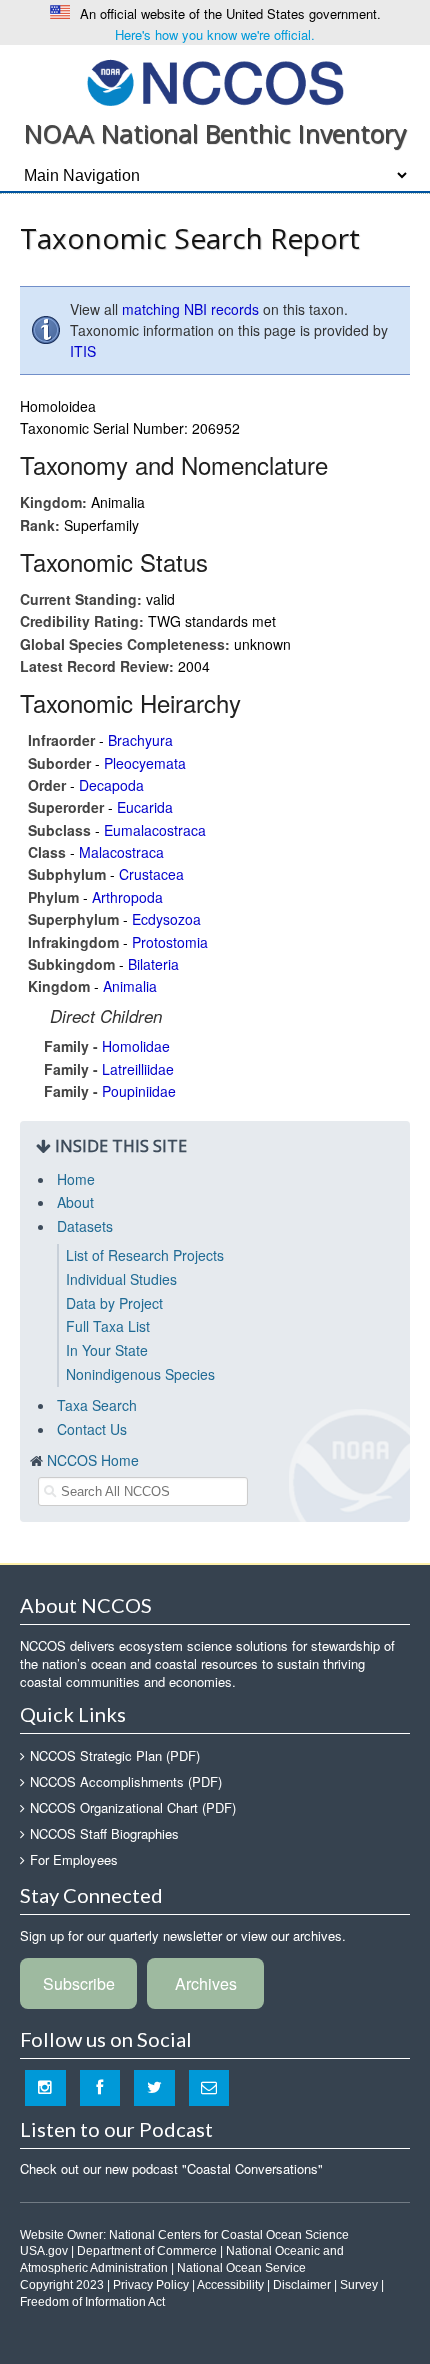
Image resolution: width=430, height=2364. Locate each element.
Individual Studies (121, 1279)
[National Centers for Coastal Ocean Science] (215, 81)
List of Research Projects (145, 1255)
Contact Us (92, 1429)
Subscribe (79, 1983)
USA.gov (44, 2251)
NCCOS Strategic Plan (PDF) (115, 1755)
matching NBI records (190, 309)
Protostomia (170, 942)
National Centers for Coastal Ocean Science (229, 2235)
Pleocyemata (145, 763)
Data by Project (114, 1303)
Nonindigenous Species (140, 1374)
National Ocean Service (241, 2268)
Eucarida (145, 807)
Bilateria (153, 964)
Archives (206, 1983)
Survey (359, 2285)
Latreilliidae (138, 1069)
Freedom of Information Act (92, 2302)
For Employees (74, 1859)
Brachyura (140, 740)
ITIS (83, 351)
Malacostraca (121, 852)
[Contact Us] (209, 2087)
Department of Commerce (147, 2251)
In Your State (107, 1350)
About (75, 1202)
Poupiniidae (139, 1091)
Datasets (85, 1226)
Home (76, 1179)
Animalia (130, 986)
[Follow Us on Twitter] (154, 2087)
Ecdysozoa (166, 919)
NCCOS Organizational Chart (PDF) (133, 1807)
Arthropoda (127, 897)
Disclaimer (302, 2285)
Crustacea (151, 874)
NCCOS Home (93, 1460)
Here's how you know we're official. (215, 34)
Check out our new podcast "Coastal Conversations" (171, 2168)
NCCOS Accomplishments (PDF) (126, 1781)
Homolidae (136, 1046)
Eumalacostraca (155, 830)
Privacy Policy (151, 2285)
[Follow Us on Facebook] (100, 2087)
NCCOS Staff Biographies (104, 1833)
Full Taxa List (108, 1326)
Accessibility (230, 2285)
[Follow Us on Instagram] (45, 2087)
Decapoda (111, 785)
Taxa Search (97, 1405)
